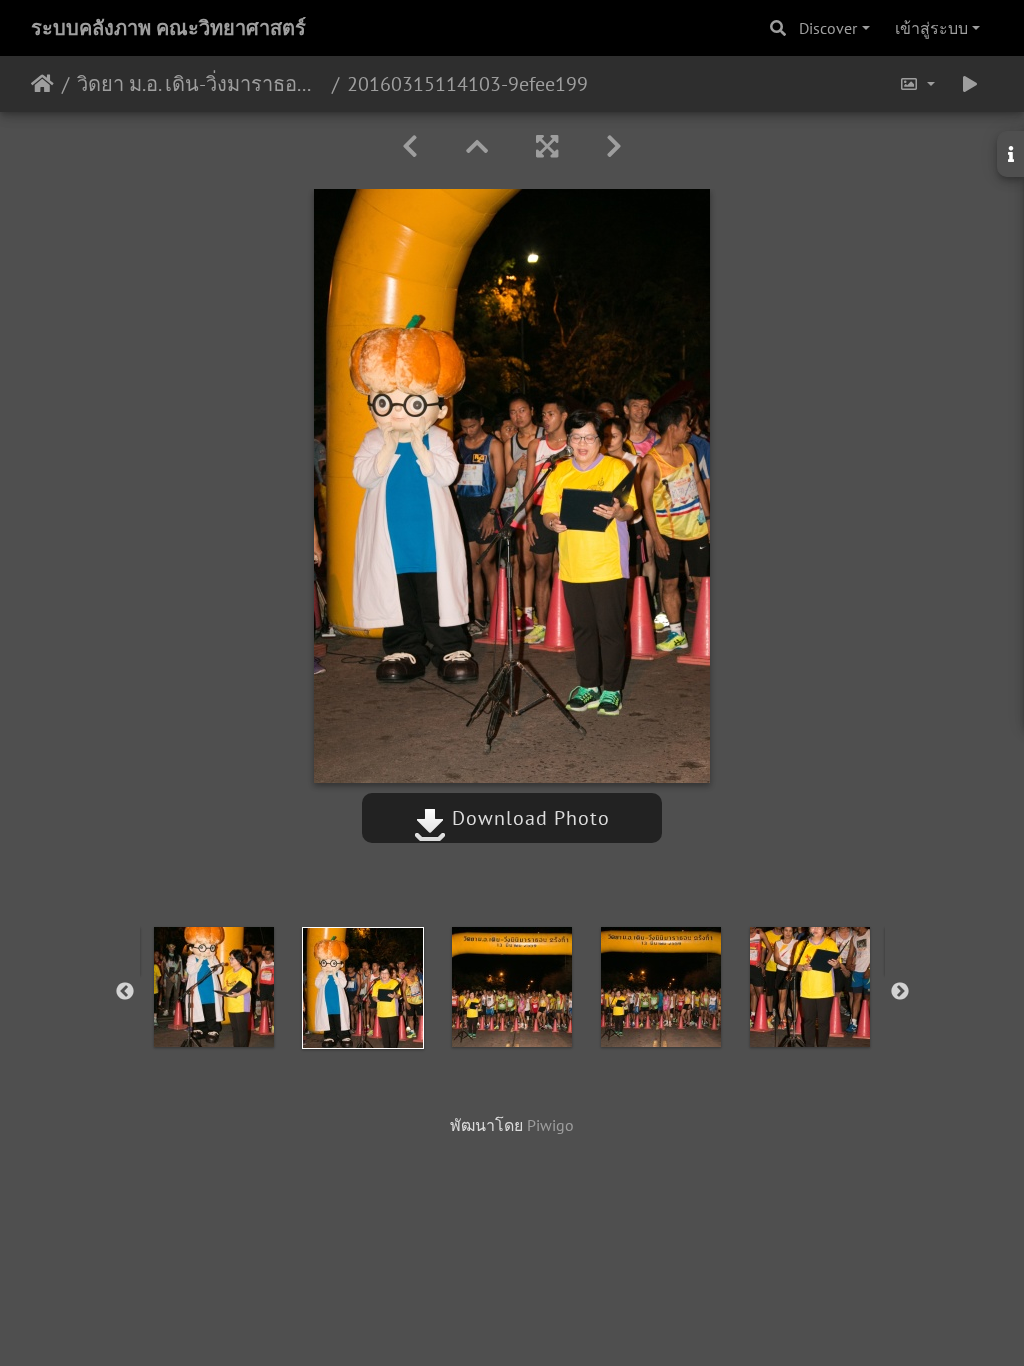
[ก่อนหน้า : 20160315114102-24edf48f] (410, 146)
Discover (828, 28)
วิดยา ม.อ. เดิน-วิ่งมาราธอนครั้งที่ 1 (200, 84)
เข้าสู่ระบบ (931, 28)
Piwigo (550, 1125)
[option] (214, 987)
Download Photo (528, 818)
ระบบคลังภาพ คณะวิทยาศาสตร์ (168, 28)
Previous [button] (125, 992)
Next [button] (900, 992)
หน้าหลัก (42, 84)
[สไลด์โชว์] (970, 84)
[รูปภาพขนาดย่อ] (477, 146)
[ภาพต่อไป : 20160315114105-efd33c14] (614, 146)
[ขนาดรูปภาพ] (917, 84)
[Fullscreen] (547, 146)
